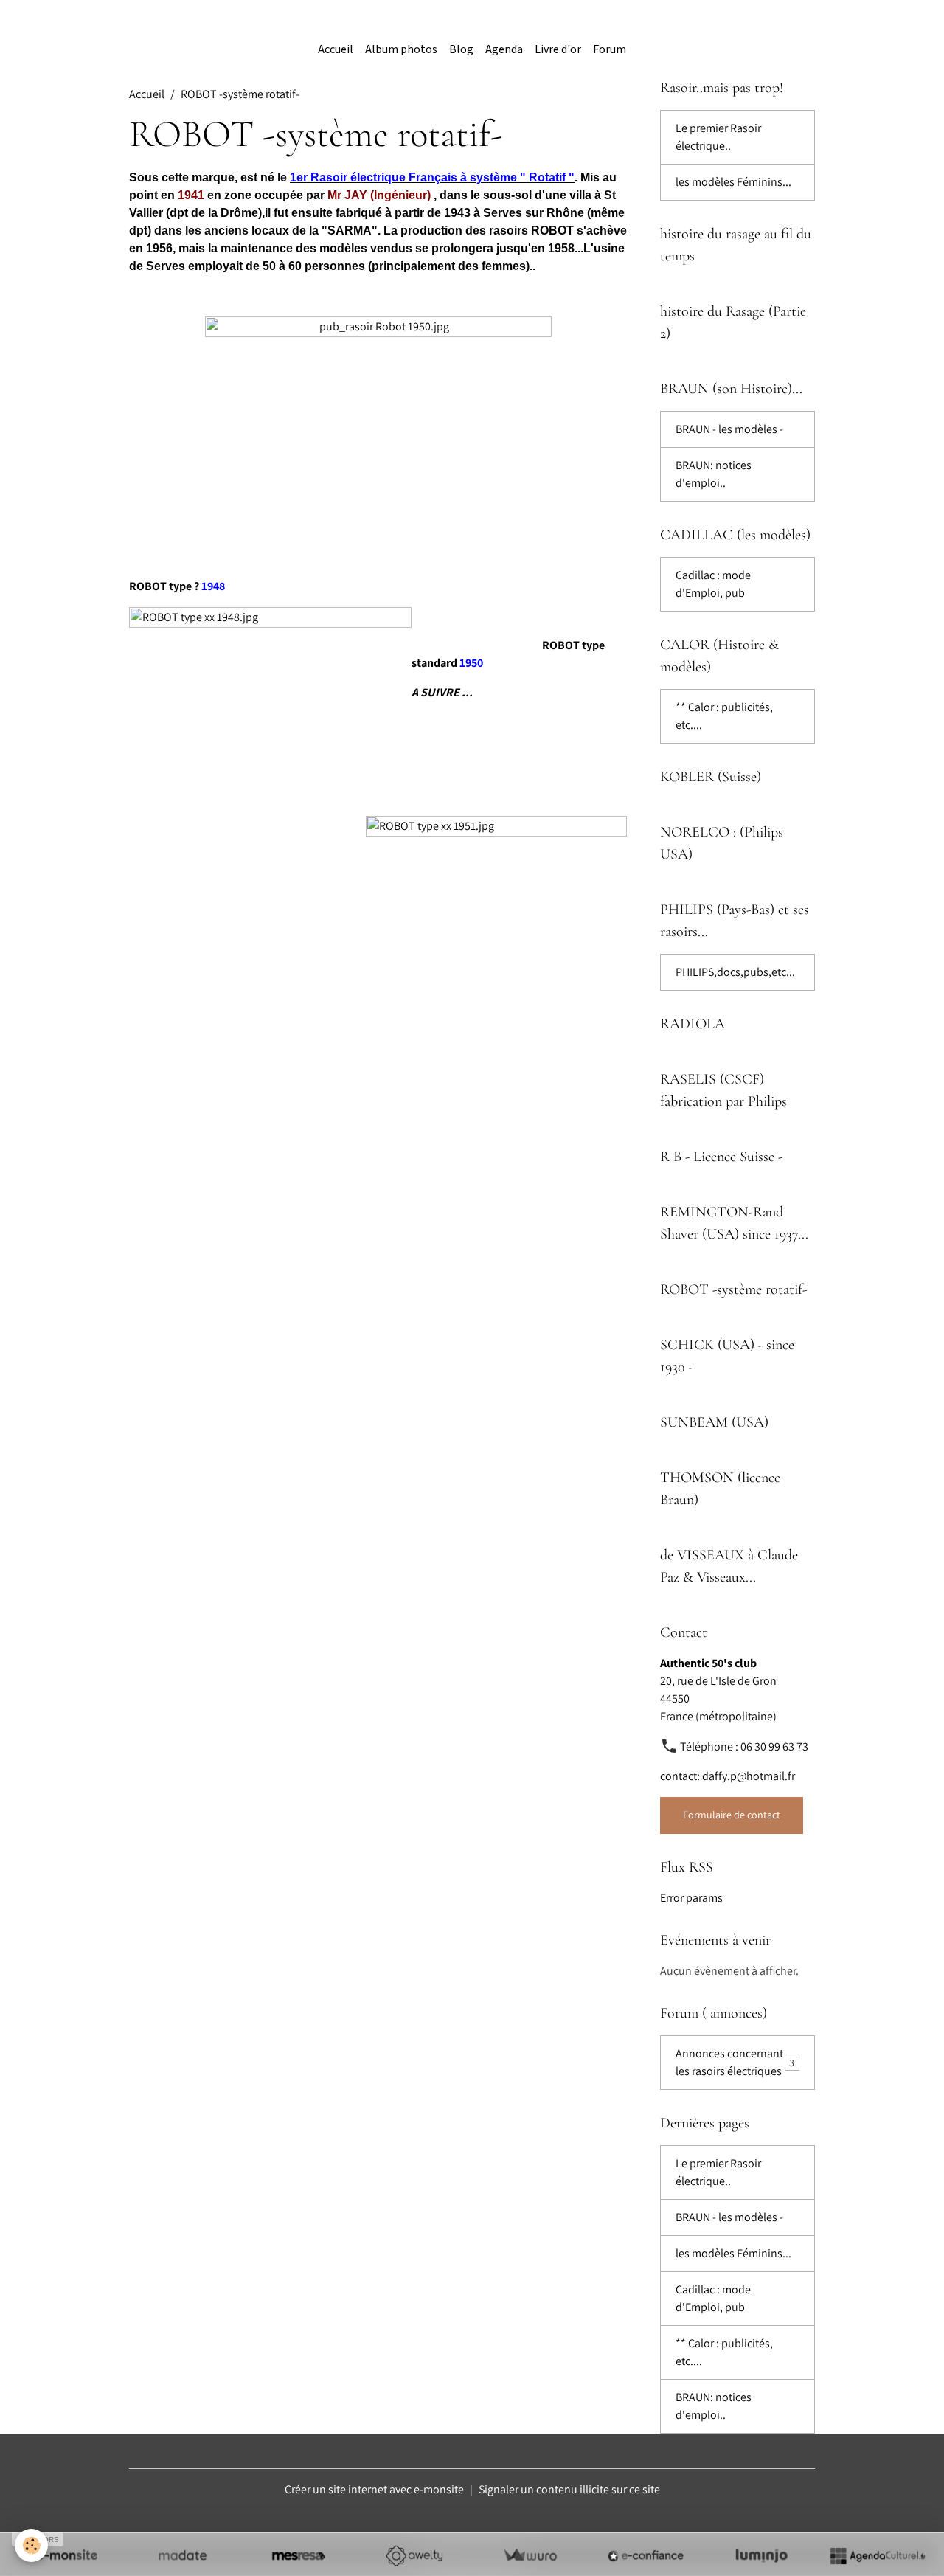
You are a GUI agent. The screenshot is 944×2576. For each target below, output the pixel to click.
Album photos (401, 50)
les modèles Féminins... (733, 182)
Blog (461, 50)
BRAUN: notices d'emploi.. (714, 474)
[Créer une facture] (530, 2555)
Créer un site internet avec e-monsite (374, 2489)
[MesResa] (298, 2555)
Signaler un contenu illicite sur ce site (569, 2489)
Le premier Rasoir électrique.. (718, 137)
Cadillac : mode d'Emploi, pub (713, 584)
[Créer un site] (67, 2555)
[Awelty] (414, 2555)
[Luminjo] (761, 2555)
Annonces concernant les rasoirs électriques (737, 2062)
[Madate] (183, 2555)
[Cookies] (31, 2545)
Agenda (504, 50)
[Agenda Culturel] (877, 2555)
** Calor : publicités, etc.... (724, 716)
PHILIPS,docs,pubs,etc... (735, 972)
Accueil (336, 50)
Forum (610, 50)
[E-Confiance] (646, 2555)
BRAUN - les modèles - (729, 429)
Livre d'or (558, 50)
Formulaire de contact (732, 1815)
